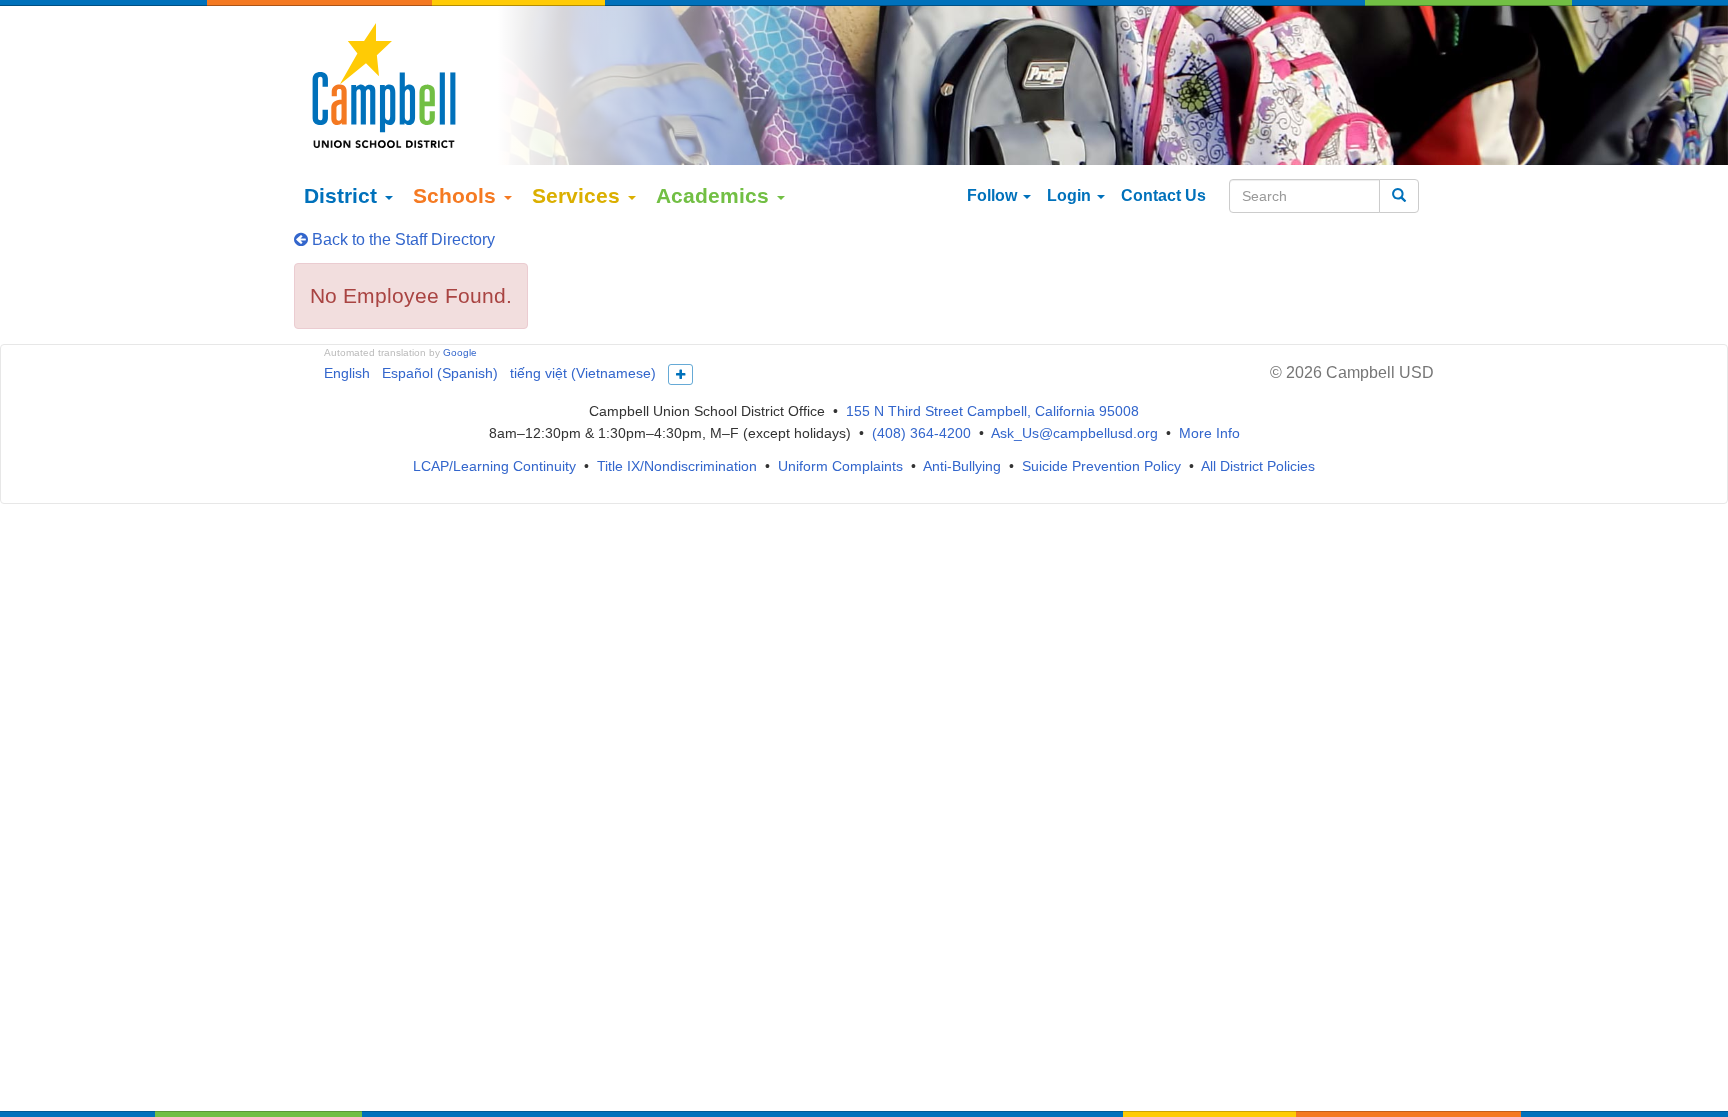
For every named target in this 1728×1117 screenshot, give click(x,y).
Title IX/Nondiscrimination (677, 466)
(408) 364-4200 (921, 433)
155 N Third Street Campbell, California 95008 (992, 411)
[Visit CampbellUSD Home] (384, 85)
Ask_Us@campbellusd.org (1074, 433)
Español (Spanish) (440, 373)
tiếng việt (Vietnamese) (583, 373)
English (347, 373)
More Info (1209, 433)
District (343, 195)
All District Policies (1258, 466)
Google (460, 352)
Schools (457, 195)
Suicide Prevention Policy (1101, 466)
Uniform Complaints (840, 466)
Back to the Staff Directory (401, 239)
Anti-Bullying (962, 466)
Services (579, 195)
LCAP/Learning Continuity (494, 466)
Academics (715, 195)
